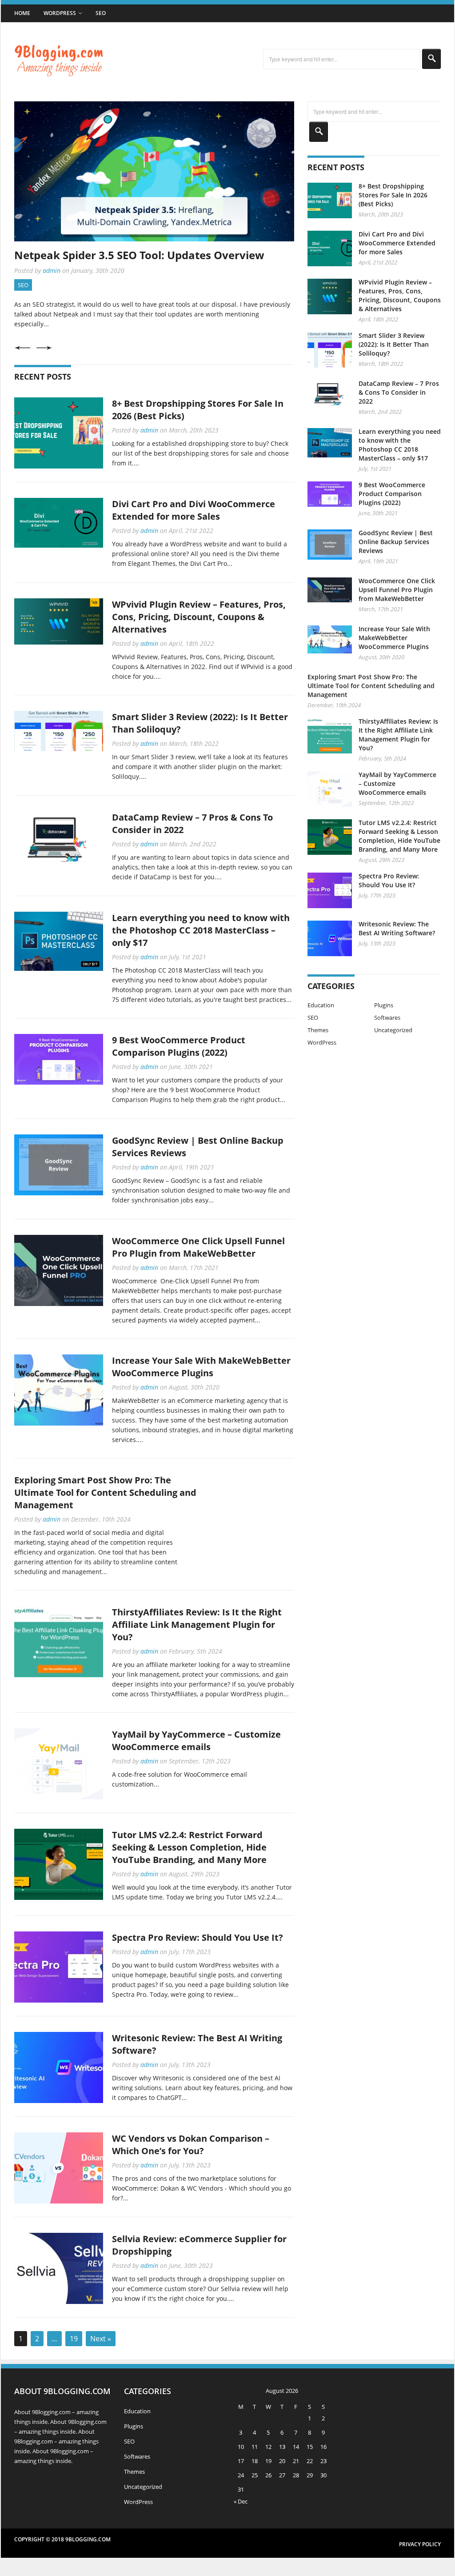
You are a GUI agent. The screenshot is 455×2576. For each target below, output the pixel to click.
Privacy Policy (420, 2544)
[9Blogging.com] (59, 70)
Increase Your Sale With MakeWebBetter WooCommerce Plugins (201, 1367)
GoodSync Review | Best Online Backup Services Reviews (396, 542)
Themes (318, 1030)
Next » (101, 2339)
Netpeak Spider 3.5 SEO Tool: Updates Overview (139, 255)
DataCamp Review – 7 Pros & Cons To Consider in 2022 (399, 392)
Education (321, 1005)
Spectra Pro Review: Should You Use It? (198, 1937)
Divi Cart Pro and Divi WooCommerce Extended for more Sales (194, 510)
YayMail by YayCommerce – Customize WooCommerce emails (196, 1741)
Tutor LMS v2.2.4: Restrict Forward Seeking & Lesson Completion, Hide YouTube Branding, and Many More (189, 1847)
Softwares (387, 1018)
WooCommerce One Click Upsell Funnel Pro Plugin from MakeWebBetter (198, 1247)
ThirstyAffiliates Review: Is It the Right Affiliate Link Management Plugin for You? (197, 1625)
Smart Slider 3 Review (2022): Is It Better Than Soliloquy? (394, 344)
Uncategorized (393, 1030)
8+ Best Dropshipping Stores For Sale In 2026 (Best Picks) (393, 195)
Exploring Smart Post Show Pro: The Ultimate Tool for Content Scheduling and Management (105, 1492)
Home (22, 13)
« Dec (241, 2501)
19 (74, 2339)
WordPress (60, 13)
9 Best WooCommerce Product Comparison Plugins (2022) (179, 1046)
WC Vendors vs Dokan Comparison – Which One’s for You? (191, 2145)
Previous (22, 348)
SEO (101, 13)
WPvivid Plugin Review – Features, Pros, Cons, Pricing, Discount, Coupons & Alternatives (199, 617)
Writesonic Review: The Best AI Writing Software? (397, 928)
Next (44, 348)
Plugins (384, 1005)
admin (52, 270)
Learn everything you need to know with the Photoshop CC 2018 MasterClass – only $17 (201, 930)
